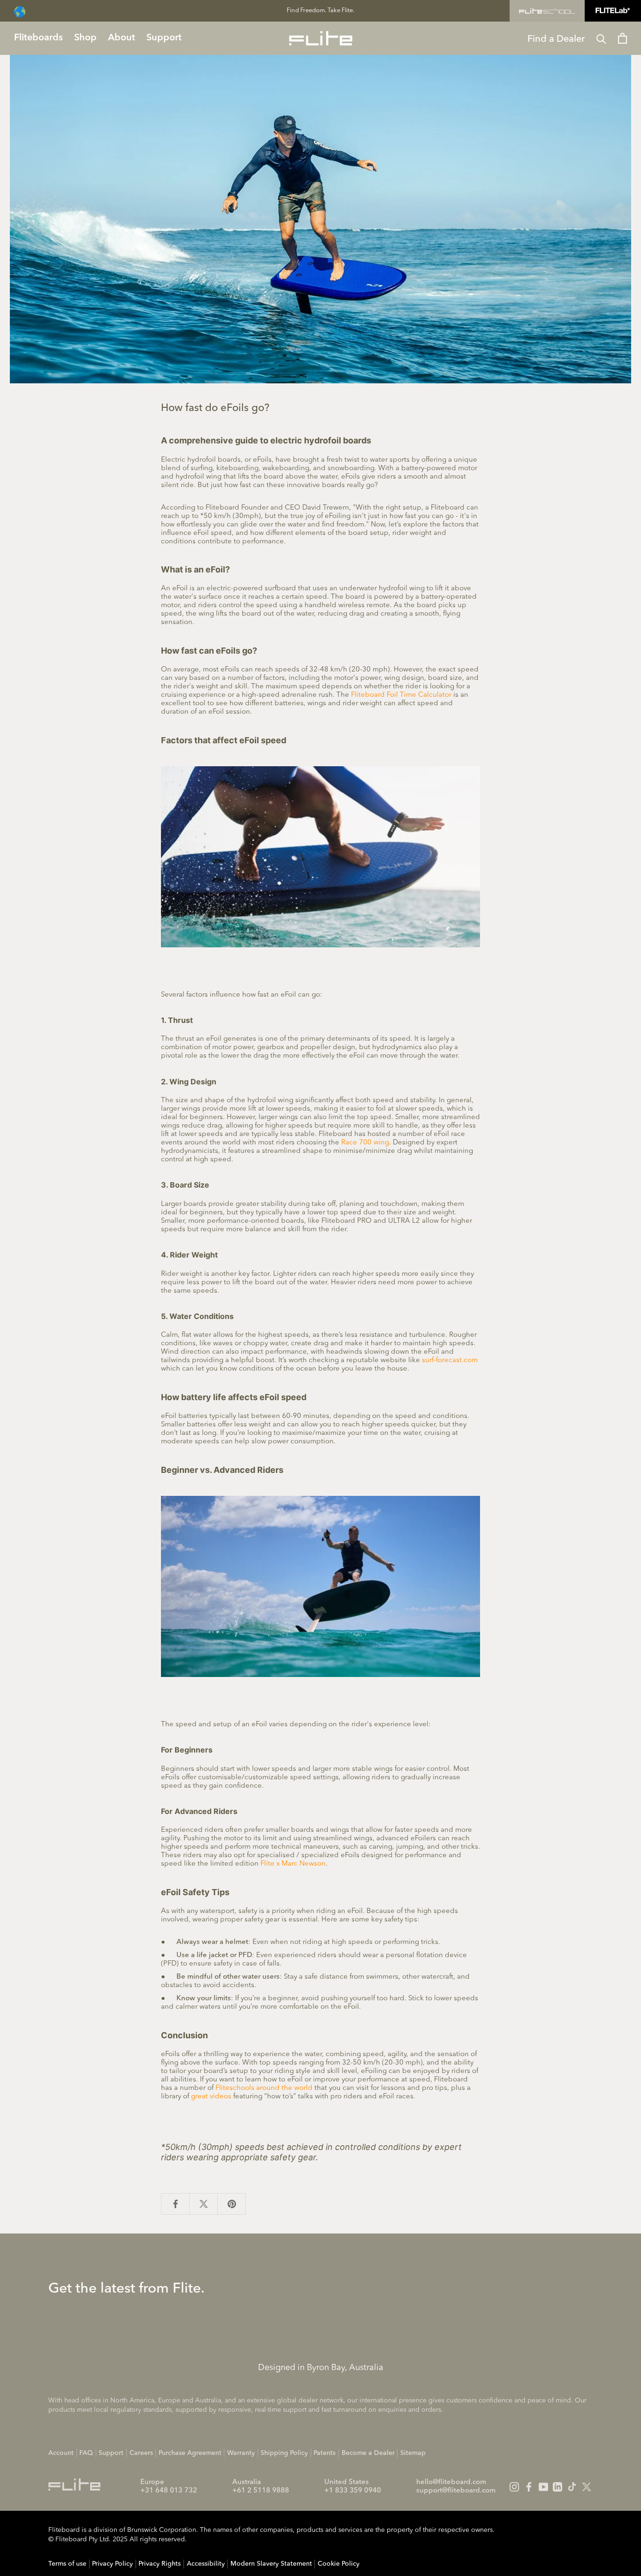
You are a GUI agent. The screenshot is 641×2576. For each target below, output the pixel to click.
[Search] (601, 38)
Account (61, 2453)
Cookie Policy (339, 2564)
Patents (324, 2453)
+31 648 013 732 (169, 2491)
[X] (587, 2487)
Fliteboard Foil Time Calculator (401, 695)
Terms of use (67, 2564)
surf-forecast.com (450, 1360)
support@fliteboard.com (456, 2491)
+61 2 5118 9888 (261, 2491)
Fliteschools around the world (264, 2088)
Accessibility (206, 2564)
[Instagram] (514, 2487)
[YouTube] (543, 2487)
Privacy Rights (160, 2564)
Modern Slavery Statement (271, 2564)
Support (111, 2453)
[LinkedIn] (557, 2487)
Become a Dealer (368, 2453)
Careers (141, 2453)
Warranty (241, 2453)
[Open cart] (622, 38)
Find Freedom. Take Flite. (320, 11)
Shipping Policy (284, 2453)
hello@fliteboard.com (451, 2482)
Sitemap (413, 2453)
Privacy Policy (112, 2564)
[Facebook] (529, 2487)
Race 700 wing (365, 1143)
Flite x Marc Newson (293, 1864)
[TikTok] (572, 2487)
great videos (211, 2097)
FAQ (86, 2453)
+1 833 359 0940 (353, 2491)
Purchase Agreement (190, 2453)
